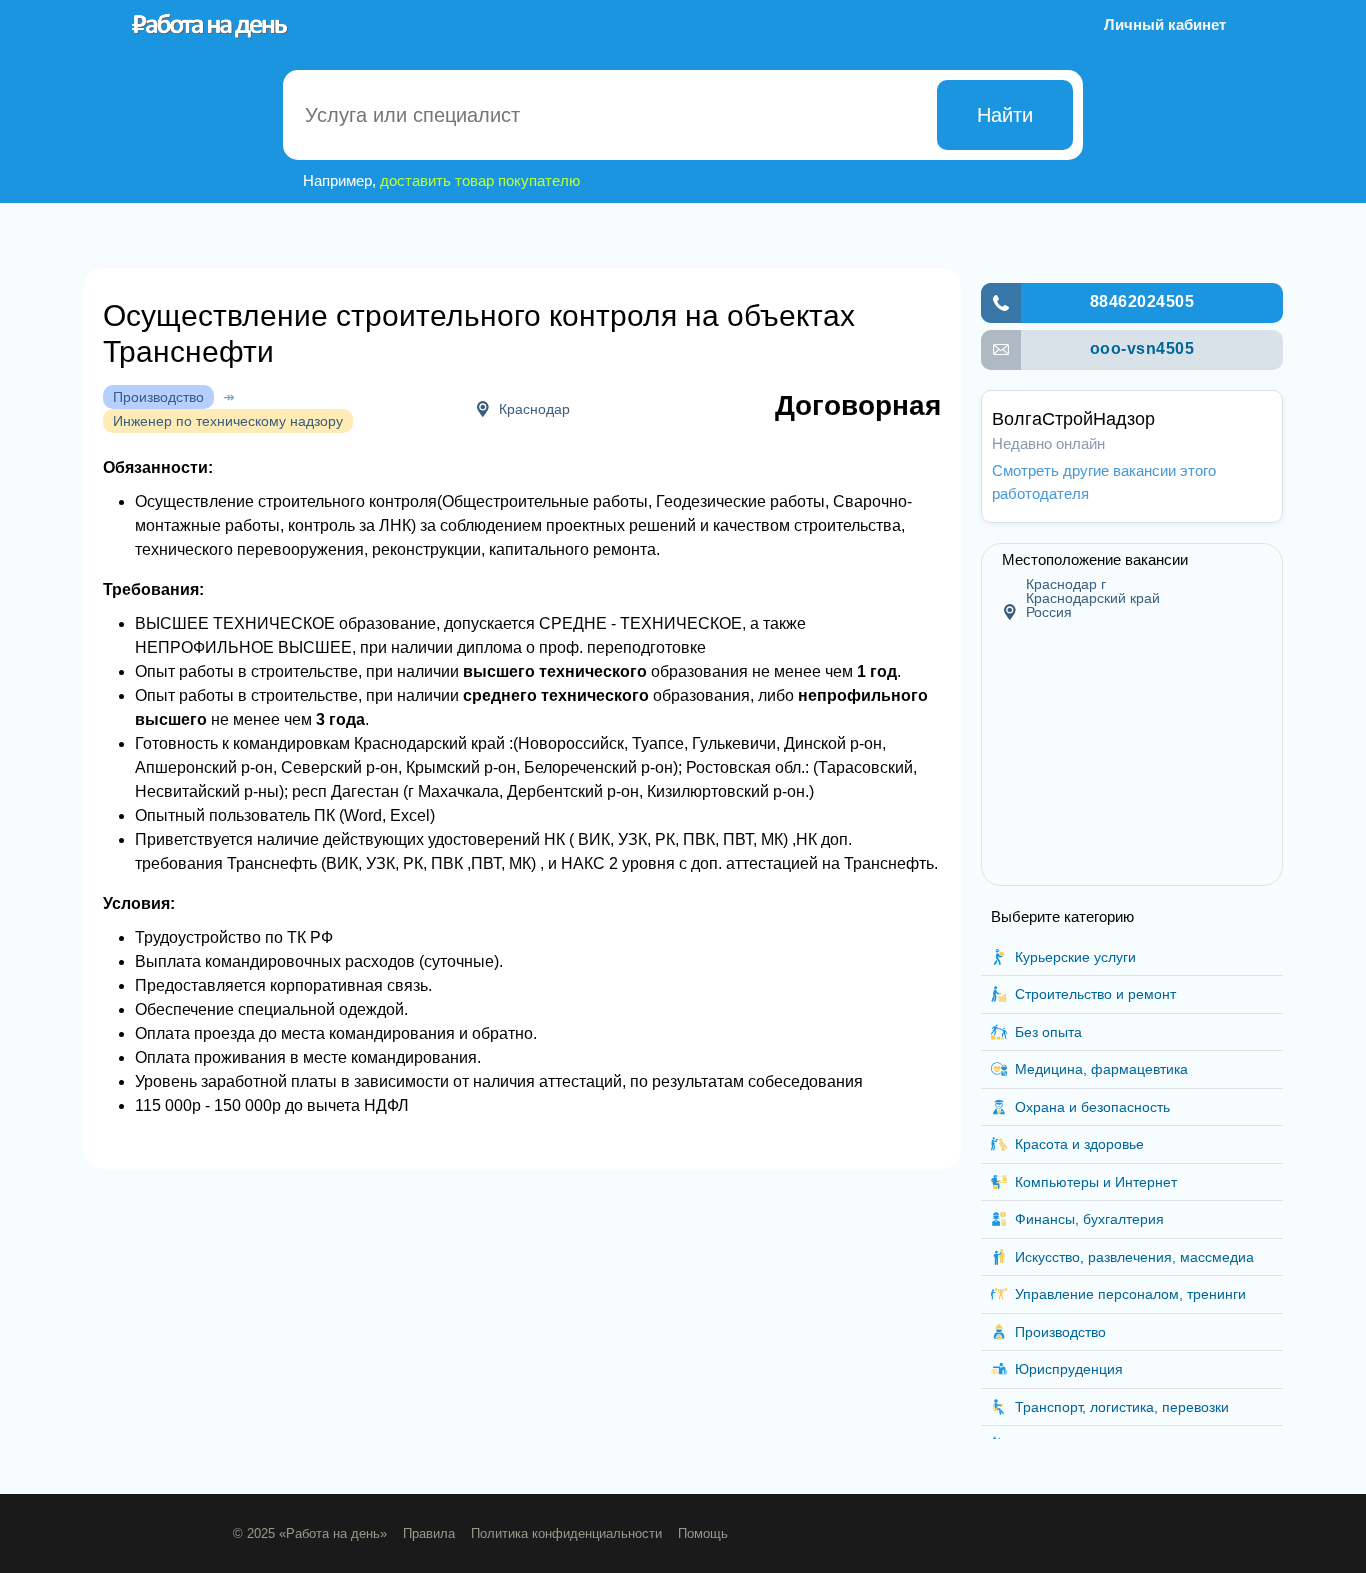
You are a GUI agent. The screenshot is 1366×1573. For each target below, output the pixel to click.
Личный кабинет (1165, 24)
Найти (1005, 115)
